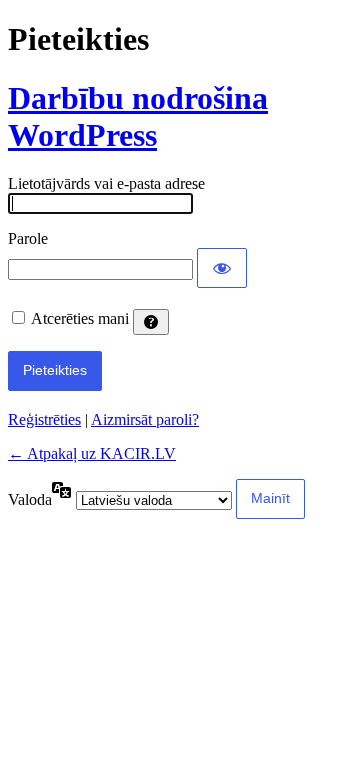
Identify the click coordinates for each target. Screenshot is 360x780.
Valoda (30, 499)
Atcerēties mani (80, 318)
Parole (28, 238)
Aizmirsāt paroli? (145, 419)
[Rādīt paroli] (222, 268)
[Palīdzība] (151, 322)
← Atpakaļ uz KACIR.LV (92, 453)
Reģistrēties (44, 419)
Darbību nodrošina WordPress (138, 116)
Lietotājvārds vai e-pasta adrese (106, 183)
